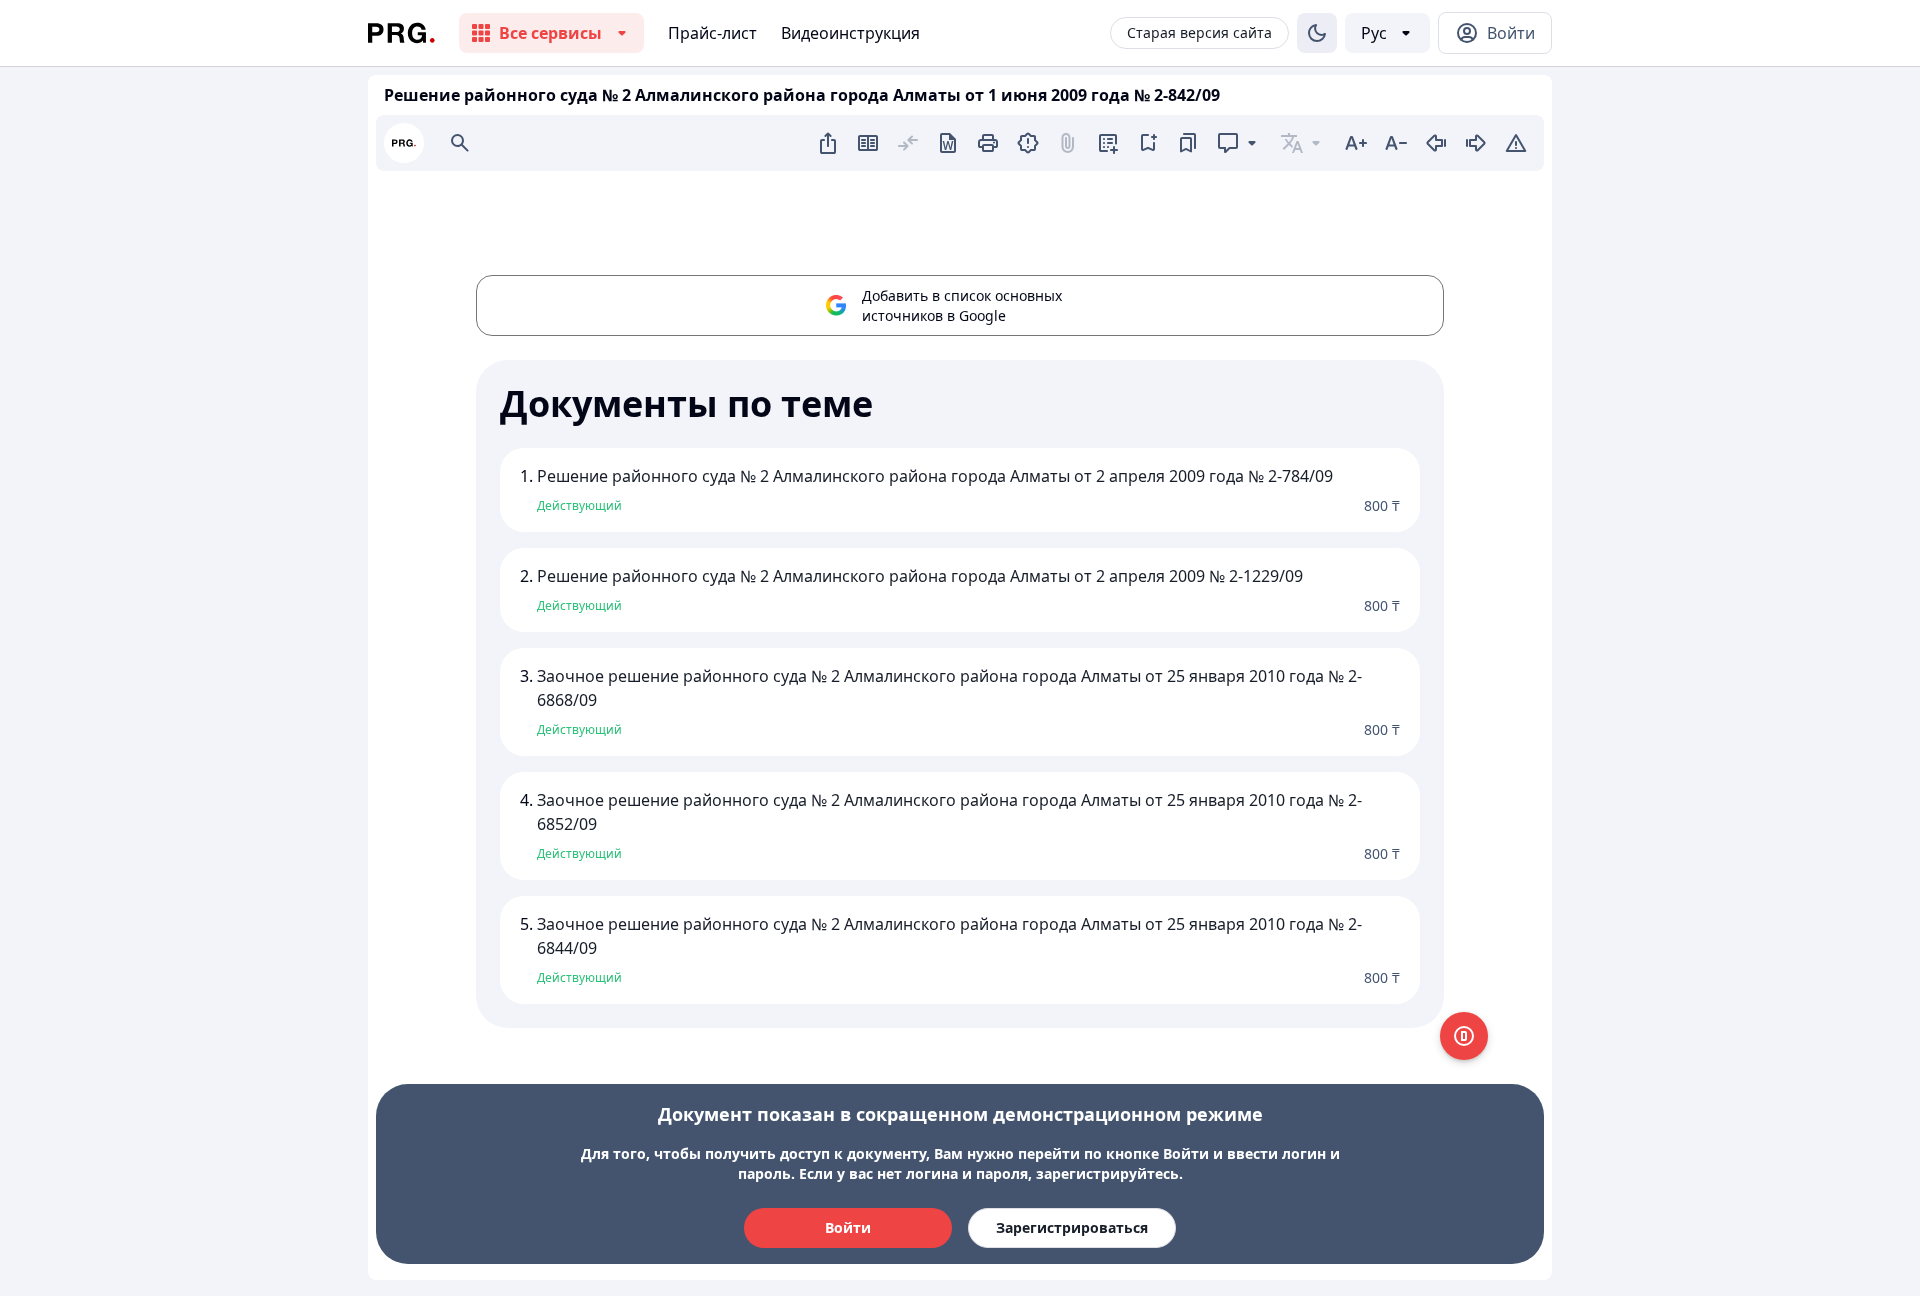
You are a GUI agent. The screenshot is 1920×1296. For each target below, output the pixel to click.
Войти (848, 1227)
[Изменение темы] (1317, 33)
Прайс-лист (712, 33)
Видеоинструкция (850, 33)
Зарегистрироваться (1072, 1227)
